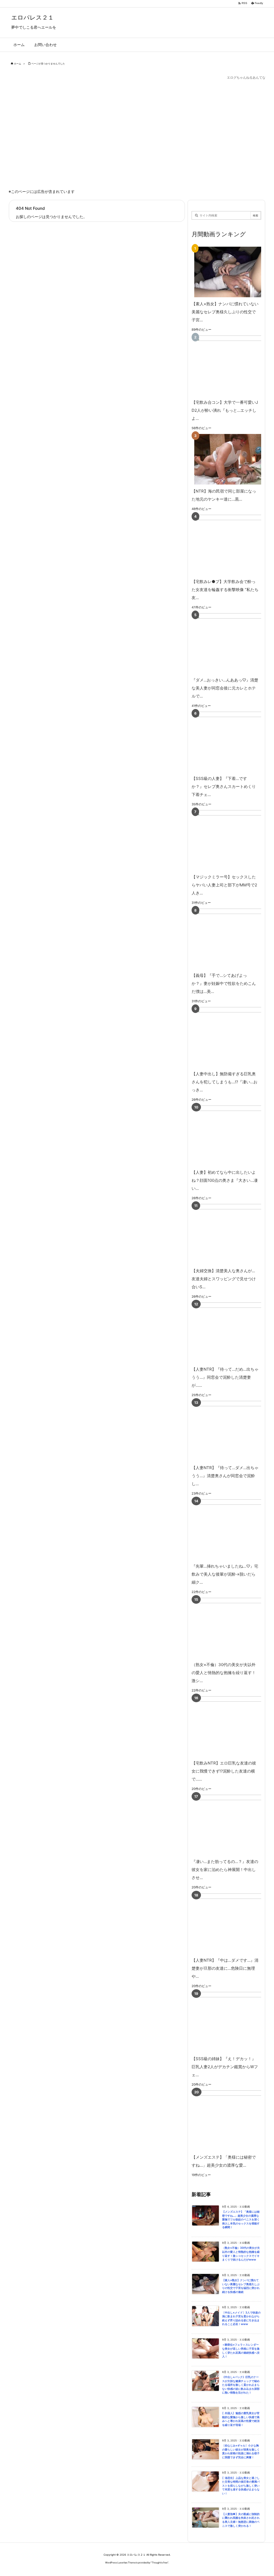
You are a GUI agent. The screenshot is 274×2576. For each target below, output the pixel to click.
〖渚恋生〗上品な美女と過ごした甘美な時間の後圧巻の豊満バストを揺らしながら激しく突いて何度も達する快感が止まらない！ (241, 2486)
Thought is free (160, 2562)
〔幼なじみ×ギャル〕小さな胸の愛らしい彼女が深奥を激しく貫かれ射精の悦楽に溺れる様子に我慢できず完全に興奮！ (241, 2451)
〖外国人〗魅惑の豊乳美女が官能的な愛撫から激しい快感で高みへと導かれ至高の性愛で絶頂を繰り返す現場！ (241, 2419)
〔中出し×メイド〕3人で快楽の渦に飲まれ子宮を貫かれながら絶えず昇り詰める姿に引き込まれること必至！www (241, 2318)
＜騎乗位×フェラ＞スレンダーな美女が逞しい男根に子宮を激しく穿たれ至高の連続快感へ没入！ (241, 2351)
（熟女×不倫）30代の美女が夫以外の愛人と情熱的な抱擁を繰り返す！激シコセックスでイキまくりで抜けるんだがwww (241, 2254)
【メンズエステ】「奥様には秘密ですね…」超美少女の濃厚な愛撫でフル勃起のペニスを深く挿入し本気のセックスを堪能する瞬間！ (241, 2219)
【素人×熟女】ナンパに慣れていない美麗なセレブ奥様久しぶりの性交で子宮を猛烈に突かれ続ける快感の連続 (241, 2286)
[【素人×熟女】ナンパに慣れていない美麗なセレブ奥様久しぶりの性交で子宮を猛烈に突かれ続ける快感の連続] (225, 272)
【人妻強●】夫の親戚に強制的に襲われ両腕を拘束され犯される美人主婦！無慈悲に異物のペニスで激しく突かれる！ (241, 2520)
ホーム (18, 64)
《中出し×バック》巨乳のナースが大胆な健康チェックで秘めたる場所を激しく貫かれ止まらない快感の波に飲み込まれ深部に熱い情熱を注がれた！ (241, 2385)
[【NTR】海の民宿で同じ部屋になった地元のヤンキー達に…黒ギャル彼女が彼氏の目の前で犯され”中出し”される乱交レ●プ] (225, 459)
